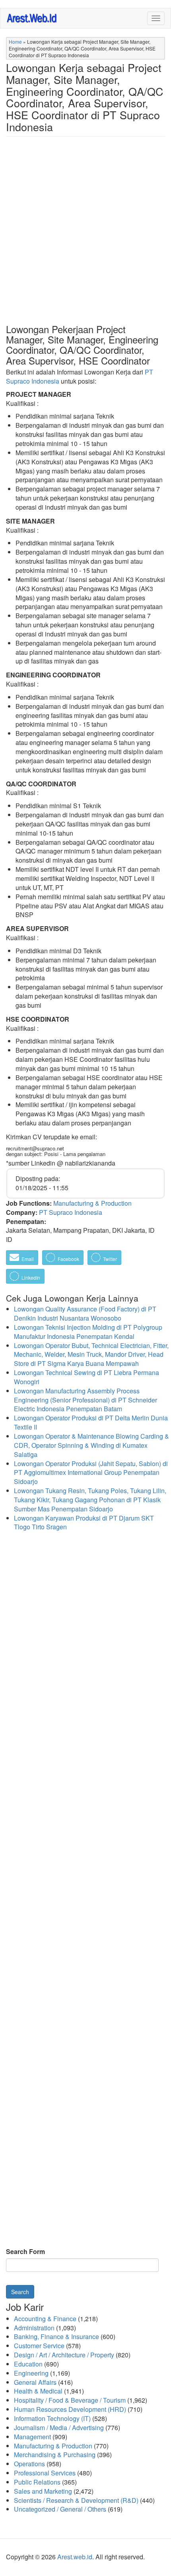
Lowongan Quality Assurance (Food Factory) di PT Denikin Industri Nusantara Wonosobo (85, 1313)
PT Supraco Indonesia (71, 1212)
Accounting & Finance (45, 2319)
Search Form (25, 2252)
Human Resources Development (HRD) (70, 2409)
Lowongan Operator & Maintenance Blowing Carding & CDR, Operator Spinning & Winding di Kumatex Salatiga (91, 1445)
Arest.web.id (75, 2557)
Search (20, 2292)
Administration (34, 2328)
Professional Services (45, 2473)
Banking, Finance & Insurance (56, 2336)
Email (27, 1259)
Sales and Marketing (43, 2491)
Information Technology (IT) (52, 2418)
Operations (29, 2464)
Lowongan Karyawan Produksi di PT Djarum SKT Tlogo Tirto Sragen (84, 1523)
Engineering (31, 2373)
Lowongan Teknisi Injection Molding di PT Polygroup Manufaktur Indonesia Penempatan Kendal (88, 1332)
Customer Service (39, 2346)
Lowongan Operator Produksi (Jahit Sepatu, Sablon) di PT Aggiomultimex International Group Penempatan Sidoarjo (91, 1473)
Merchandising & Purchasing (55, 2455)
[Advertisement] (85, 237)
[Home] (32, 18)
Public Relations (37, 2482)
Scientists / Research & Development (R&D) (76, 2500)
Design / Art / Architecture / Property (64, 2355)
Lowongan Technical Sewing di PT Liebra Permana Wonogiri (86, 1377)
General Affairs (35, 2382)
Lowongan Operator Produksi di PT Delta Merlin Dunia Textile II (91, 1422)
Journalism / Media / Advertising (59, 2428)
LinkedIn (30, 1277)
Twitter (109, 1259)
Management (32, 2437)
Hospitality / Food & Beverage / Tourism (70, 2400)
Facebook (68, 1259)
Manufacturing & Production (92, 1203)
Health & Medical (38, 2391)
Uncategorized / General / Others (60, 2509)
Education (28, 2364)
